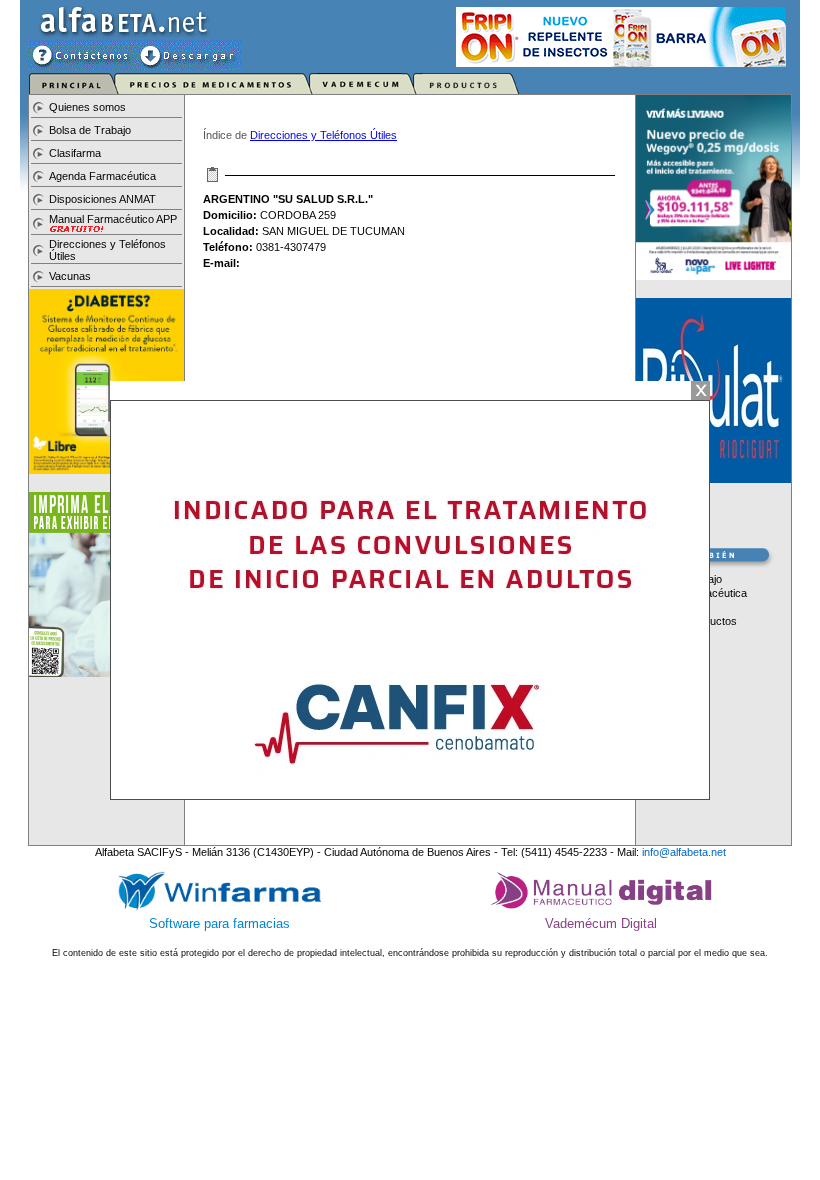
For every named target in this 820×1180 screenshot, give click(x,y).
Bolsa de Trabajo (90, 130)
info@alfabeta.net (684, 852)
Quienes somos (87, 107)
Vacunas (70, 276)
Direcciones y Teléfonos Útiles (323, 135)
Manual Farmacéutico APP (113, 219)
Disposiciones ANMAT (102, 199)
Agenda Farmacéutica (102, 176)
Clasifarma (75, 153)
